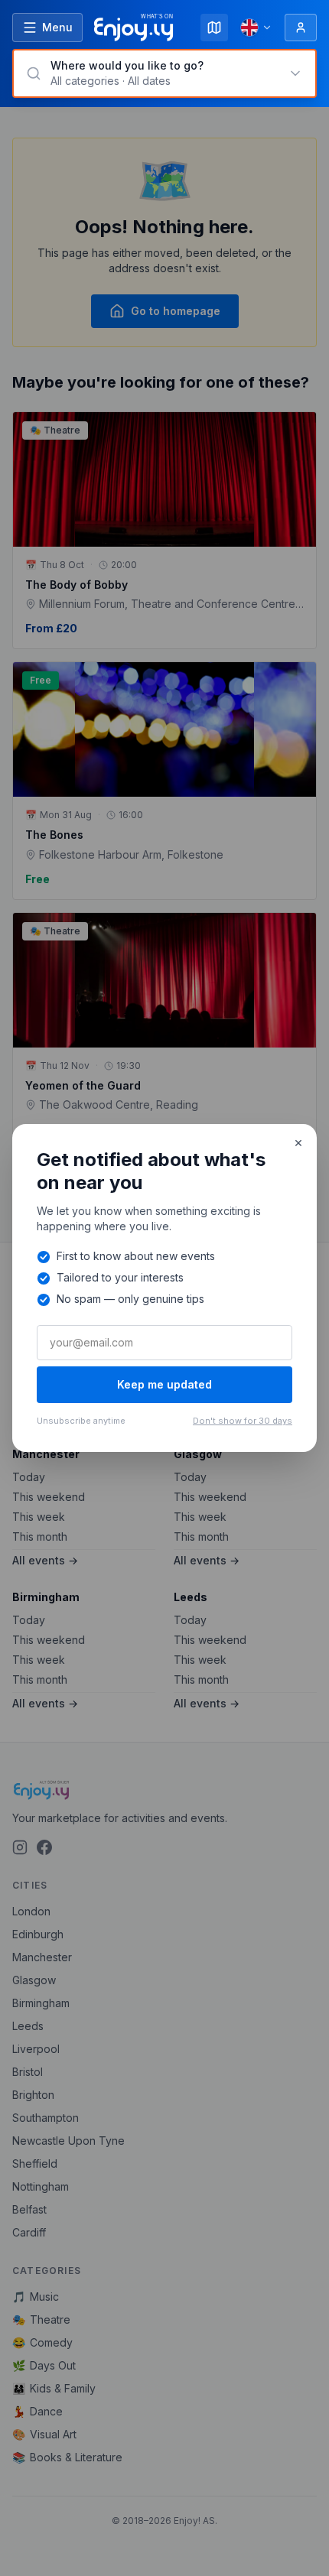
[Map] (214, 28)
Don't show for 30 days (243, 1421)
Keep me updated (164, 1384)
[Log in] (301, 28)
